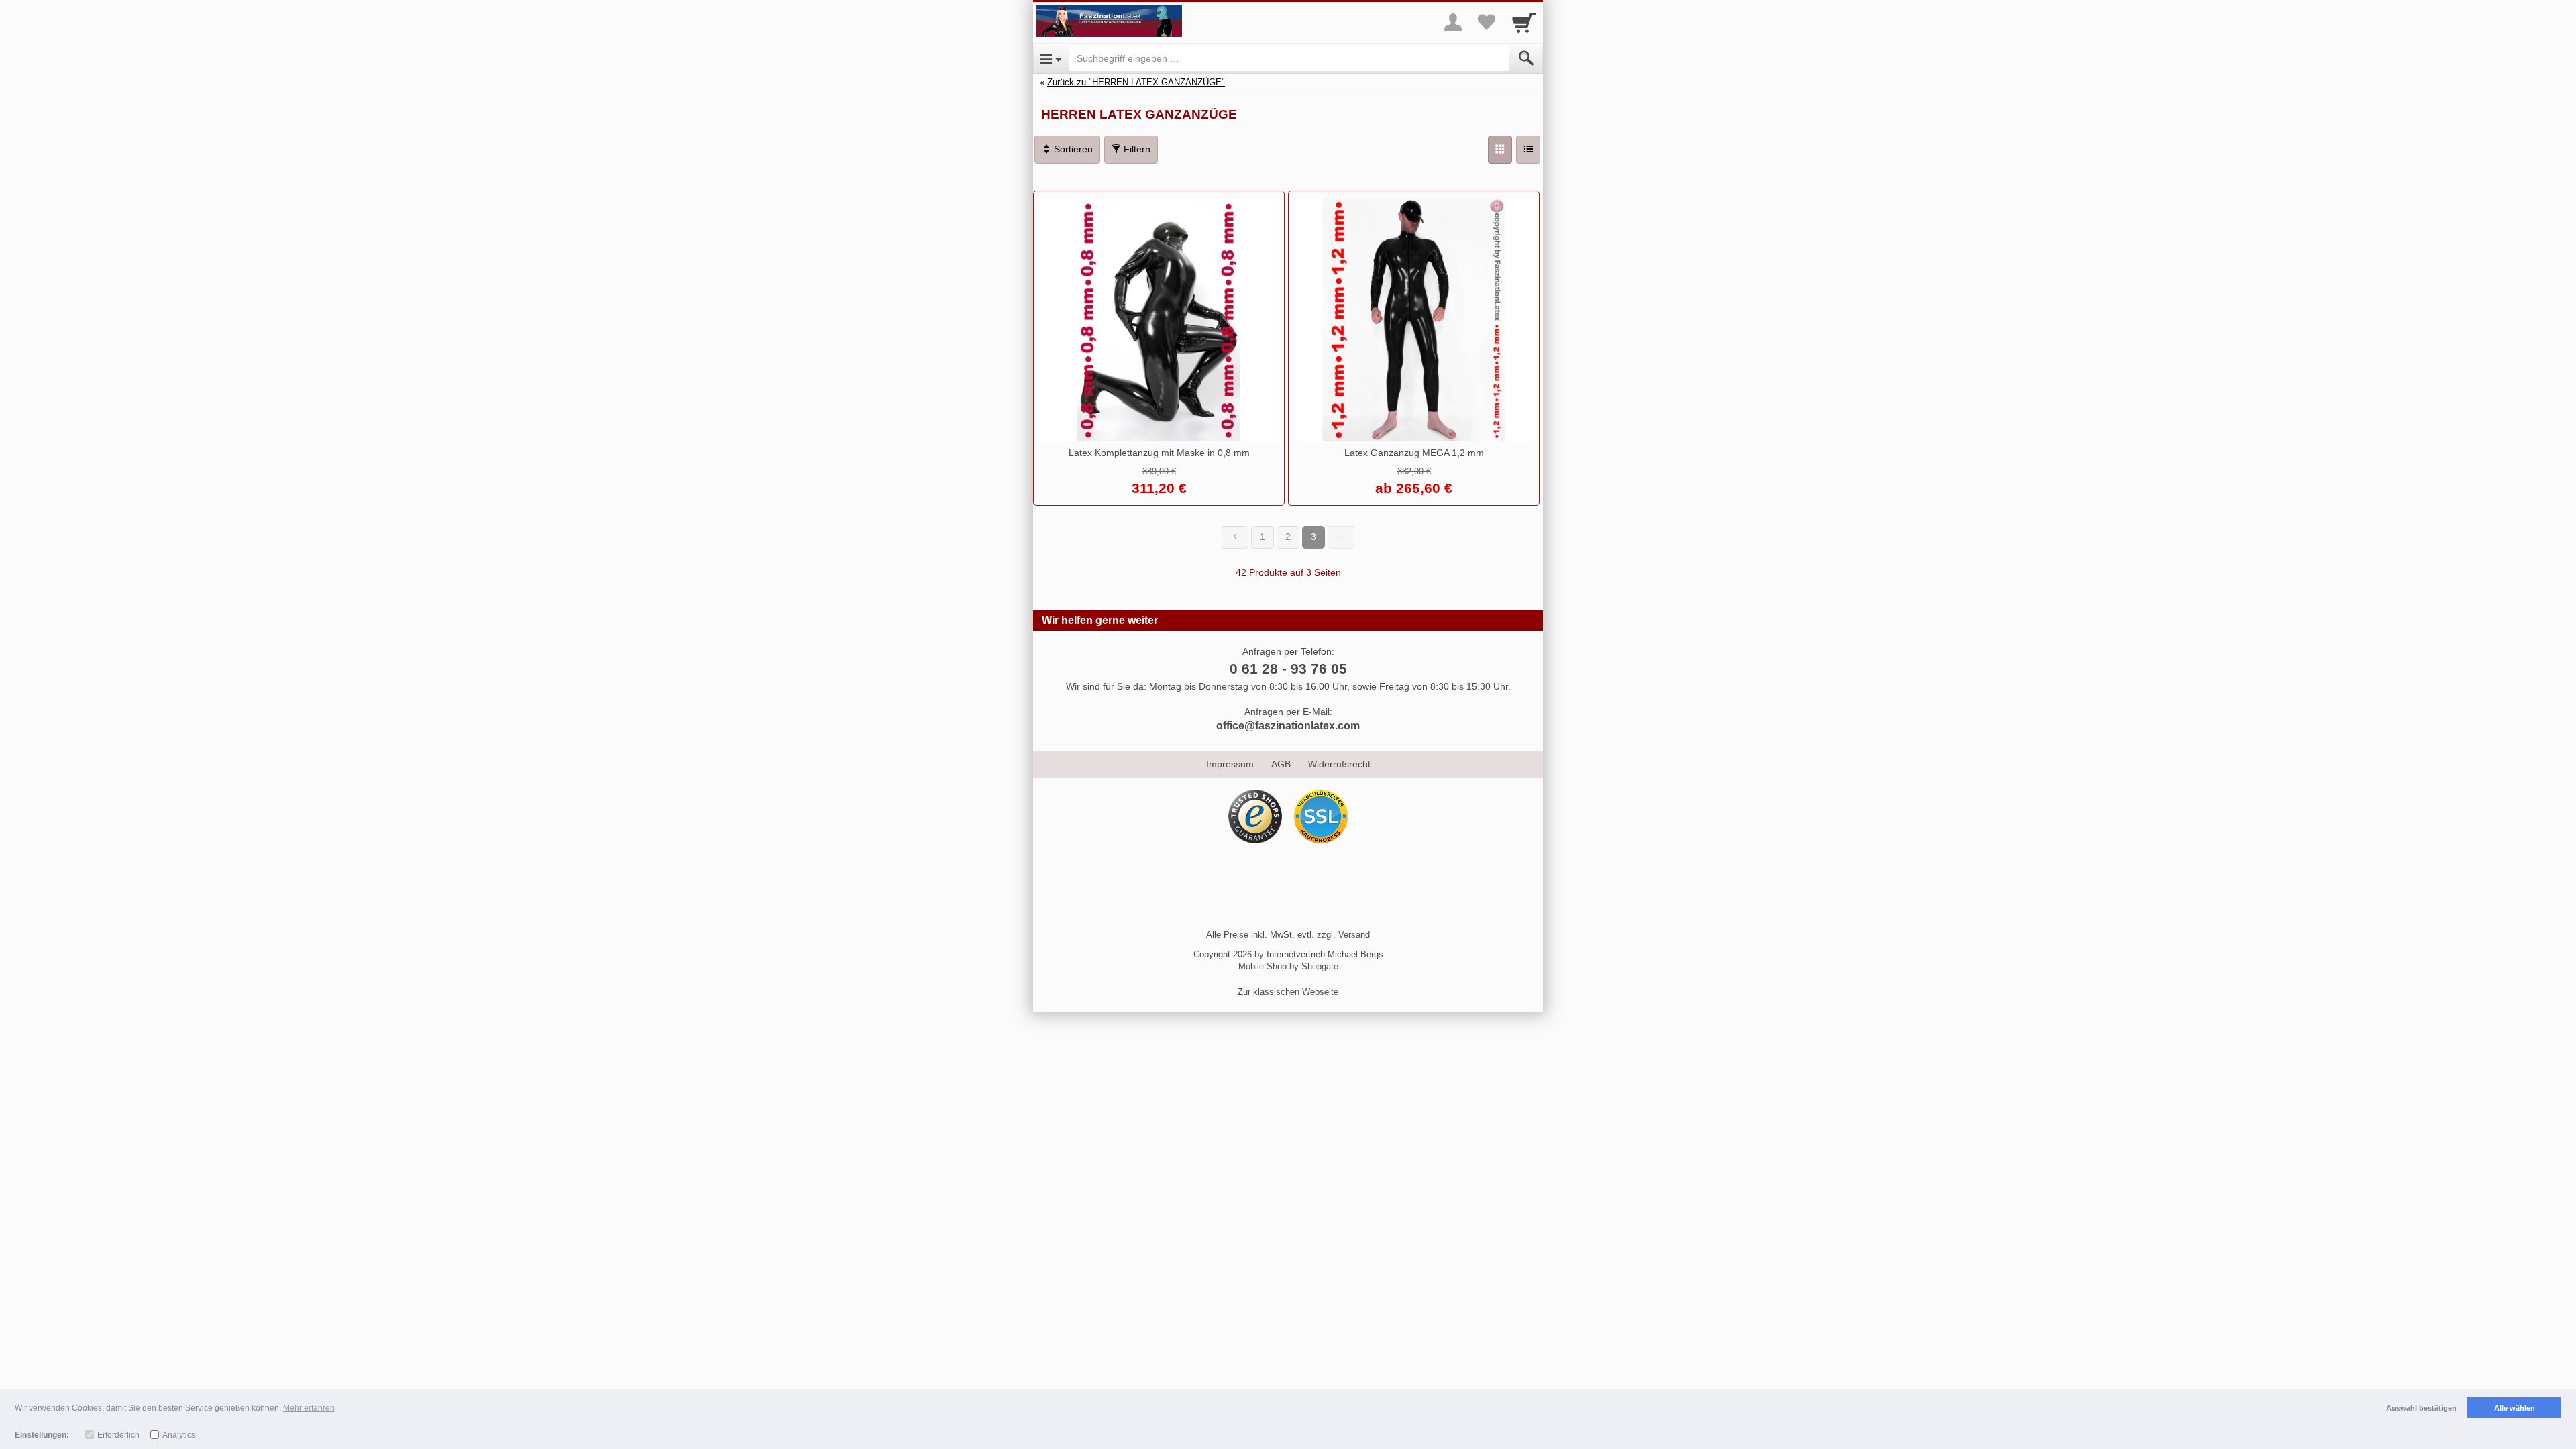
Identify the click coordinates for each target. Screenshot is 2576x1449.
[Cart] (1524, 22)
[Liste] (1528, 150)
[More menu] (1453, 22)
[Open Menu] (1051, 58)
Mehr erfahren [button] (309, 1408)
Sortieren (1072, 149)
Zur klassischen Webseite (1288, 992)
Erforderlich (118, 1435)
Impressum (1230, 764)
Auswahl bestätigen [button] (2421, 1408)
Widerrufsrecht (1339, 764)
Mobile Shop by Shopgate (1288, 966)
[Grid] (1500, 150)
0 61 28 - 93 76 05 (1288, 668)
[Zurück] (1235, 537)
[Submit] (1526, 58)
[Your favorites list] (1487, 22)
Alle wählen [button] (2515, 1408)
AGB (1281, 764)
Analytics (179, 1435)
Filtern (1136, 149)
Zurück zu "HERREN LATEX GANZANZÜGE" (1136, 82)
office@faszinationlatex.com (1288, 726)
